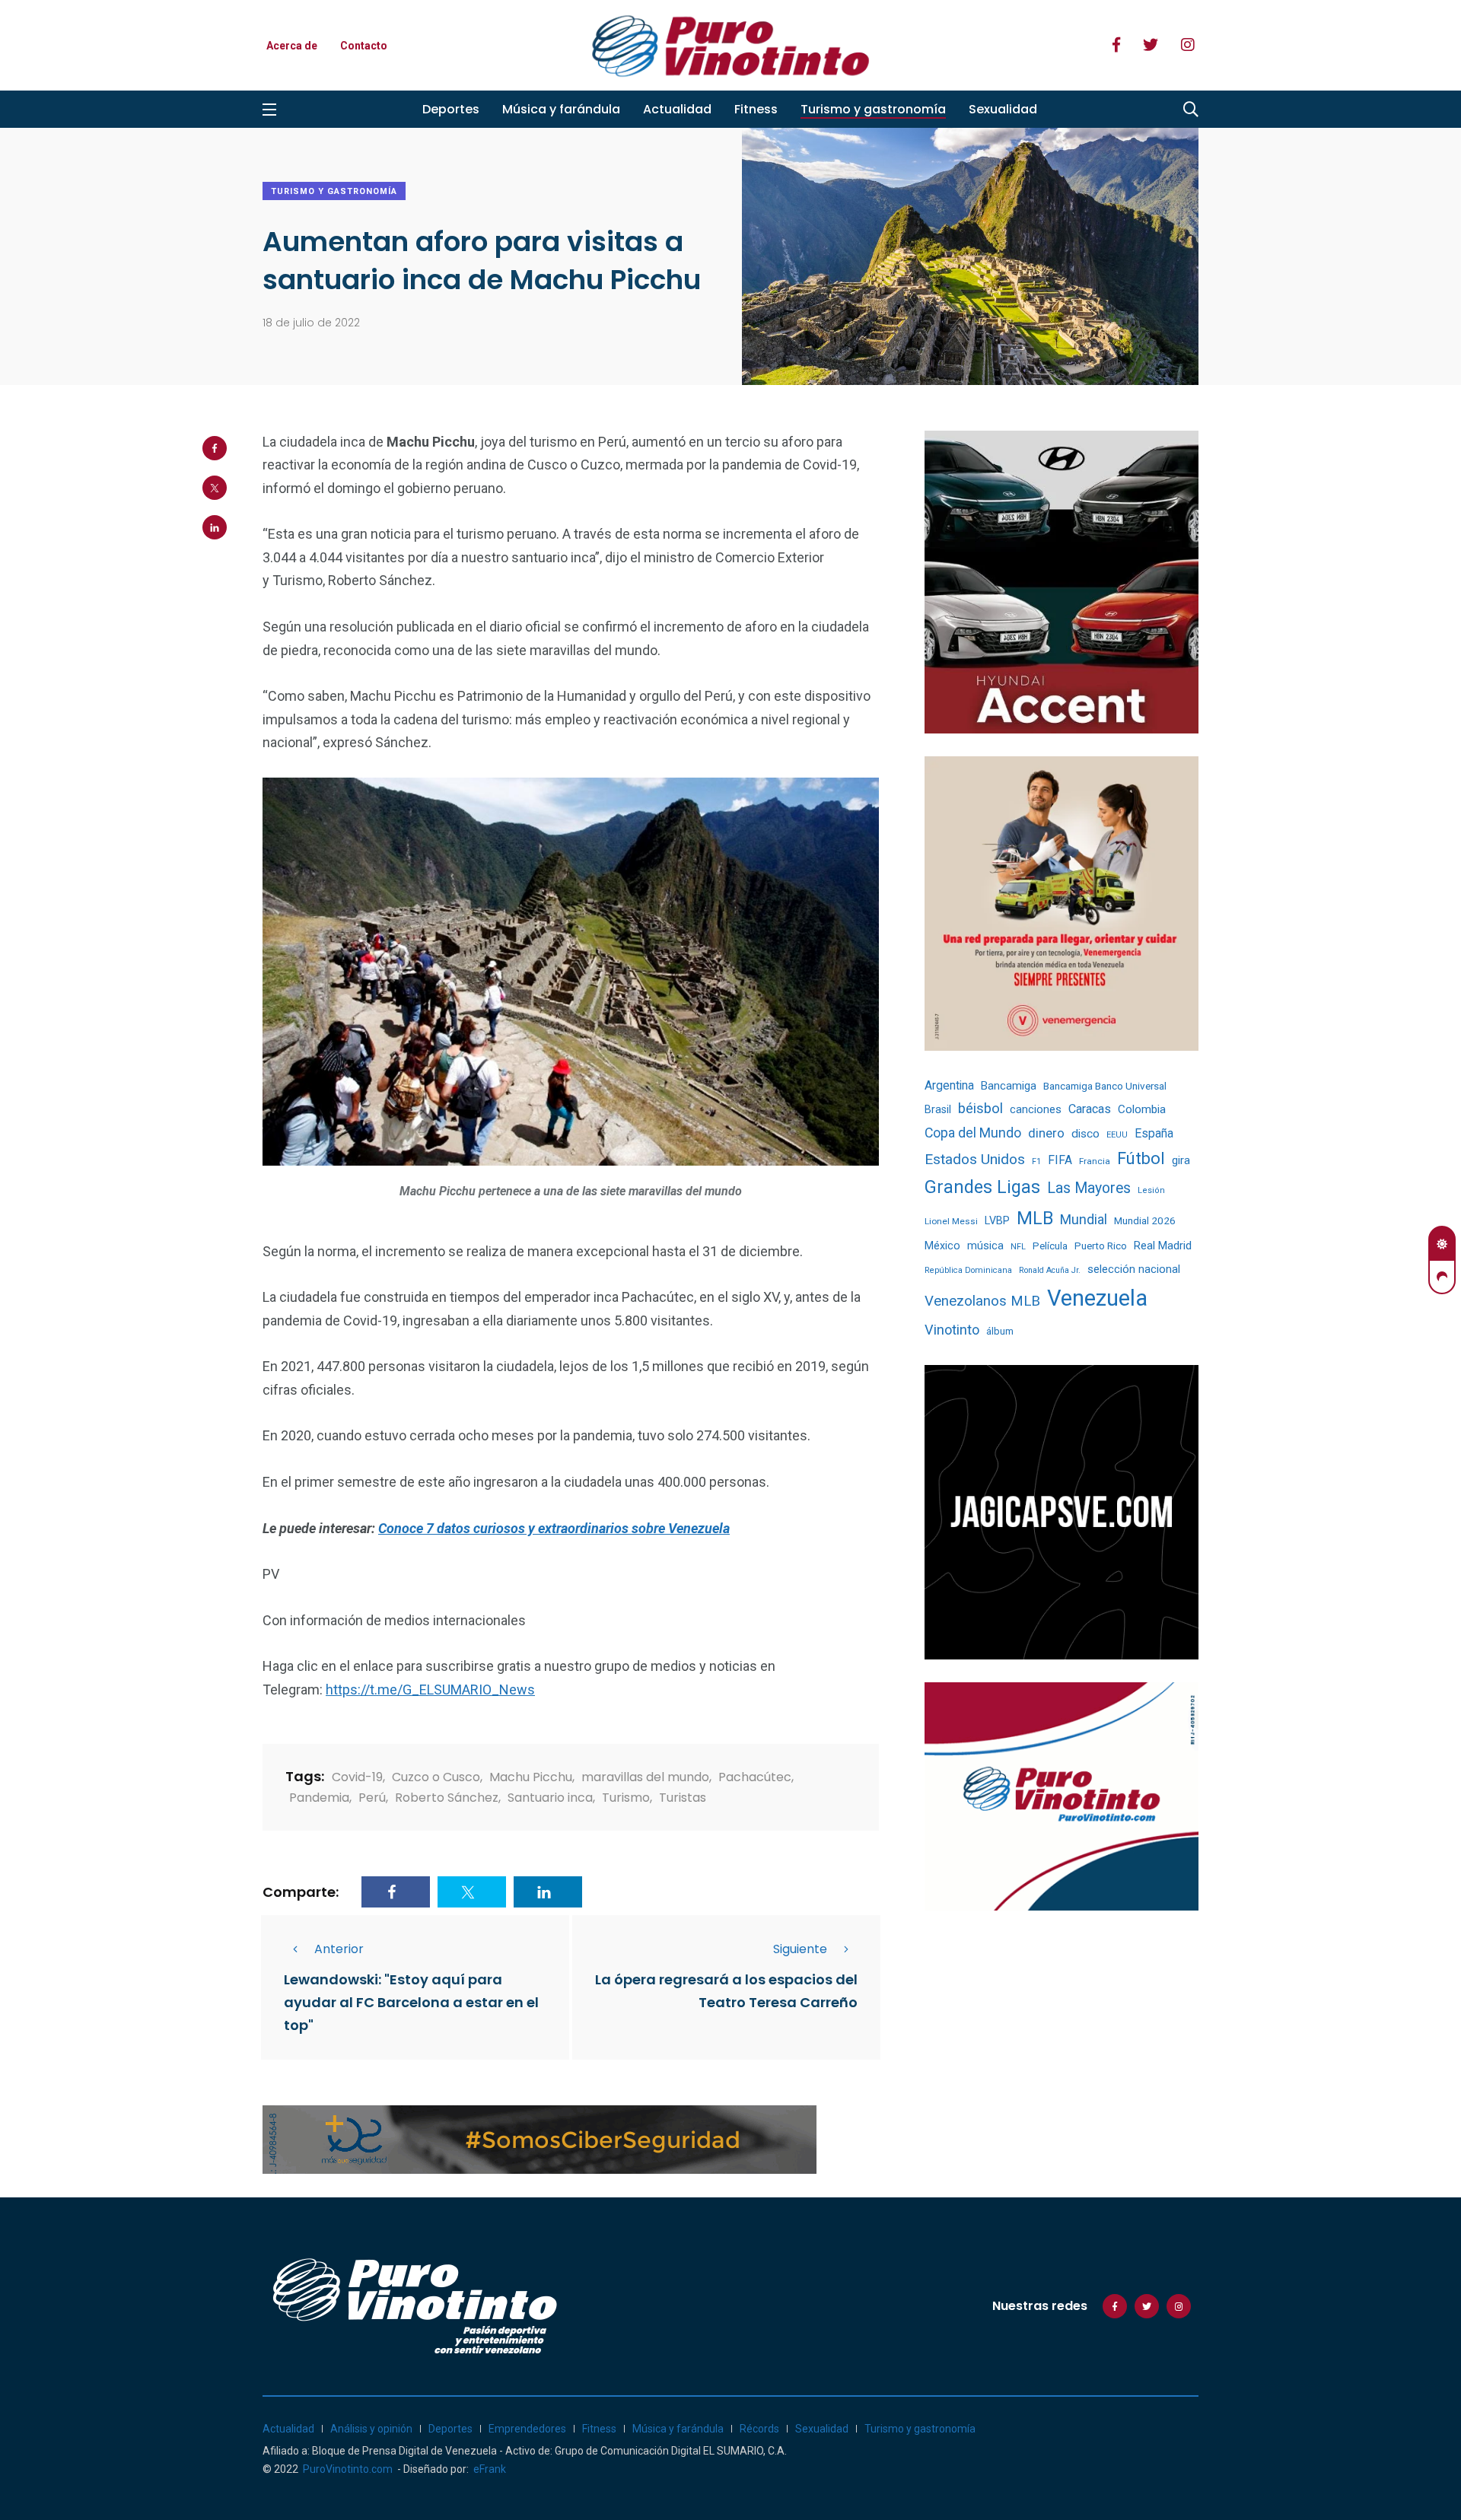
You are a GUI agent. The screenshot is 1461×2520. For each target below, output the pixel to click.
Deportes (451, 109)
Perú (372, 1798)
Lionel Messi (951, 1221)
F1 (1036, 1161)
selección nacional (1134, 1269)
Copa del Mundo (973, 1133)
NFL (1018, 1247)
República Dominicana (968, 1270)
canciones (1036, 1110)
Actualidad (677, 109)
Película (1050, 1246)
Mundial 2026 (1145, 1220)
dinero (1046, 1133)
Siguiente (800, 1949)
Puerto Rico (1101, 1246)
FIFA (1060, 1160)
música (985, 1246)
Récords (759, 2429)
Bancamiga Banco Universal (1105, 1086)
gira (1181, 1160)
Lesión (1151, 1190)
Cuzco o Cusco (436, 1777)
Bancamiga (1009, 1086)
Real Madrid (1163, 1246)
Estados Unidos (975, 1159)
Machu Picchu (531, 1777)
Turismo (626, 1798)
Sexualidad (1003, 109)
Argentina (949, 1085)
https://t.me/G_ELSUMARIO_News (430, 1690)
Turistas (683, 1798)
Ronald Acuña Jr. (1050, 1270)
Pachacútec (755, 1777)
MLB (1035, 1218)
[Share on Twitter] (215, 488)
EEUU (1117, 1135)
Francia (1095, 1161)
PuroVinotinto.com (348, 2469)
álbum (1000, 1331)
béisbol (980, 1109)
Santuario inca (550, 1798)
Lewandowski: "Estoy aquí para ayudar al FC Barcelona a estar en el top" (411, 2002)
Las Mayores (1089, 1188)
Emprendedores (527, 2429)
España (1154, 1133)
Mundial (1084, 1219)
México (942, 1246)
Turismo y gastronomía (873, 109)
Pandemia (319, 1798)
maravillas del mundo (645, 1777)
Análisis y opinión (371, 2429)
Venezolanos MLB (982, 1301)
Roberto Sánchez (447, 1798)
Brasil (938, 1109)
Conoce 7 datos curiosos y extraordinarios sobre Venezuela (554, 1528)
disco (1085, 1134)
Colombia (1142, 1109)
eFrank (490, 2469)
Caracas (1090, 1109)
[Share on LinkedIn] (215, 527)
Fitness (756, 109)
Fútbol (1141, 1158)
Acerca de (292, 46)
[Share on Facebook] (215, 448)
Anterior (339, 1949)
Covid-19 (357, 1777)
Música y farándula (561, 109)
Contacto (364, 46)
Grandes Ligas (982, 1187)
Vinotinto (952, 1330)
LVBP (997, 1220)
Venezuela (1097, 1298)
